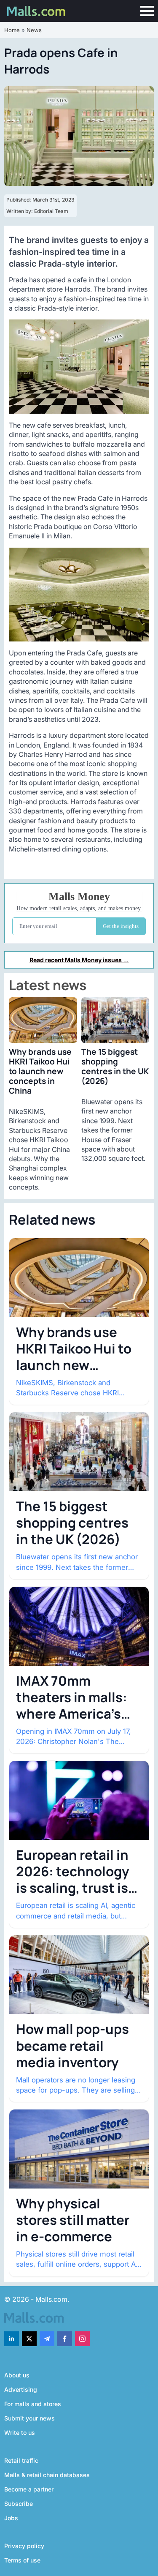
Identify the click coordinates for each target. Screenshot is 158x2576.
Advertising (21, 2389)
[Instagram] (82, 2339)
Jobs (11, 2518)
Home (12, 30)
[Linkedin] (12, 2339)
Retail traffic (21, 2460)
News (34, 30)
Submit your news (29, 2418)
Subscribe (19, 2504)
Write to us (20, 2433)
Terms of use (22, 2560)
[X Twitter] (29, 2339)
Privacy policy (24, 2546)
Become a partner (29, 2489)
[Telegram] (47, 2339)
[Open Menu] (147, 11)
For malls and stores (33, 2404)
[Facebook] (65, 2339)
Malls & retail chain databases (47, 2475)
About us (17, 2375)
